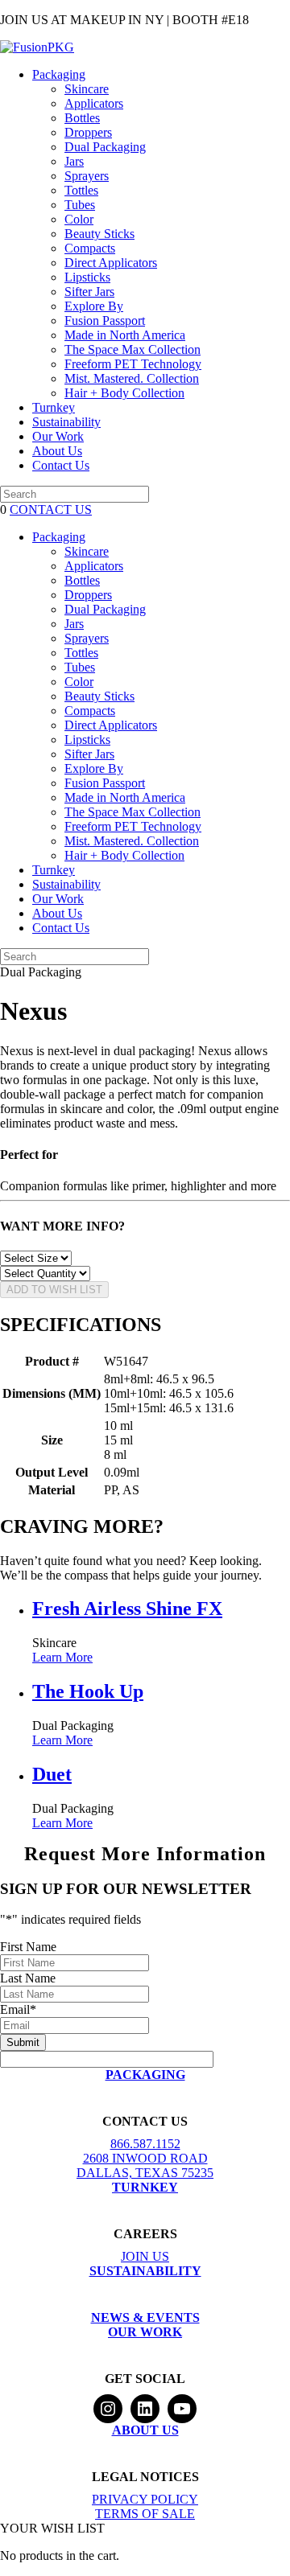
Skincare (87, 89)
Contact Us (61, 465)
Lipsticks (87, 277)
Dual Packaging (105, 147)
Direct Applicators (111, 263)
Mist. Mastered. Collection (132, 378)
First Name (28, 1947)
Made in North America (125, 335)
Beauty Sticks (99, 234)
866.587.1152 (145, 2144)
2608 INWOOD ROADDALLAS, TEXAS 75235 (145, 2165)
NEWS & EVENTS (145, 2317)
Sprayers (87, 176)
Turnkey (54, 407)
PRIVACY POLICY (145, 2499)
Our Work (58, 436)
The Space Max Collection (133, 349)
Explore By (94, 306)
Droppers (88, 132)
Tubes (80, 205)
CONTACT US (51, 509)
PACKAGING (145, 2075)
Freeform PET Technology (133, 364)
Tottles (81, 190)
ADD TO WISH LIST (54, 1290)
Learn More (62, 1657)
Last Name (28, 1978)
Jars (74, 161)
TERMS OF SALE (145, 2514)
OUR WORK (145, 2332)
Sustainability (66, 422)
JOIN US (145, 2256)
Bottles (82, 118)
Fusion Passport (105, 320)
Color (79, 219)
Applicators (94, 103)
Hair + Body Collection (124, 393)
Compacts (90, 248)
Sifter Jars (89, 292)
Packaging (59, 74)
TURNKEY (145, 2187)
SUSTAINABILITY (145, 2271)
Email (18, 2009)
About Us (57, 451)
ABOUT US (145, 2430)
